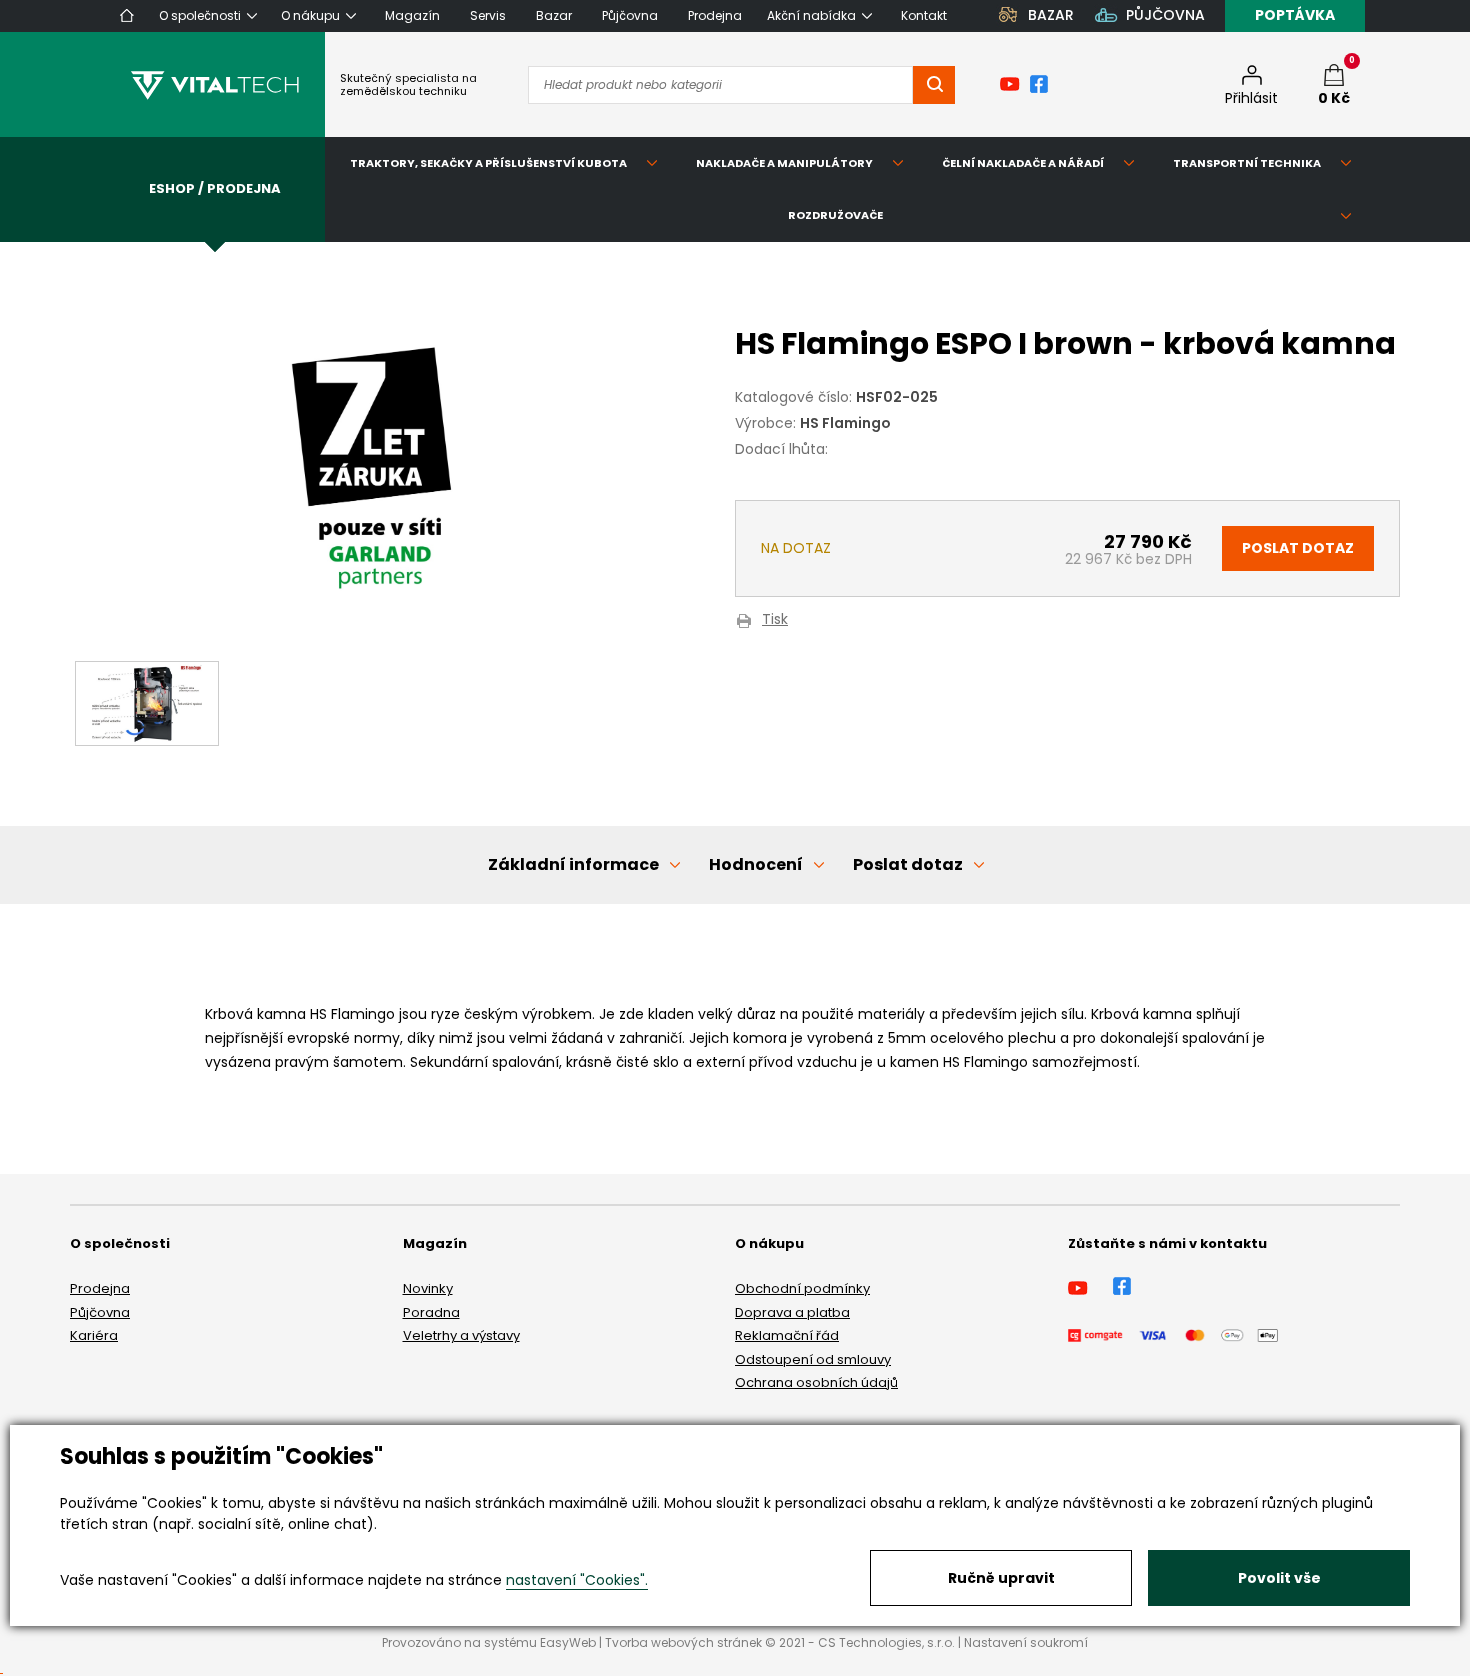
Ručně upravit (1001, 1578)
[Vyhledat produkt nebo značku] (934, 85)
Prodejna (100, 1288)
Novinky (428, 1288)
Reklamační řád (787, 1335)
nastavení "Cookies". (577, 1580)
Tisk (775, 620)
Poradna (431, 1312)
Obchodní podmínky (802, 1288)
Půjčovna (100, 1312)
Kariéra (94, 1335)
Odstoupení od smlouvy (813, 1359)
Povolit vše (1279, 1578)
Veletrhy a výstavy (461, 1335)
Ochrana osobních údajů (816, 1382)
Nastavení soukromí (1026, 1642)
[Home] (127, 15)
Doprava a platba (792, 1312)
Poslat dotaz (1298, 548)
